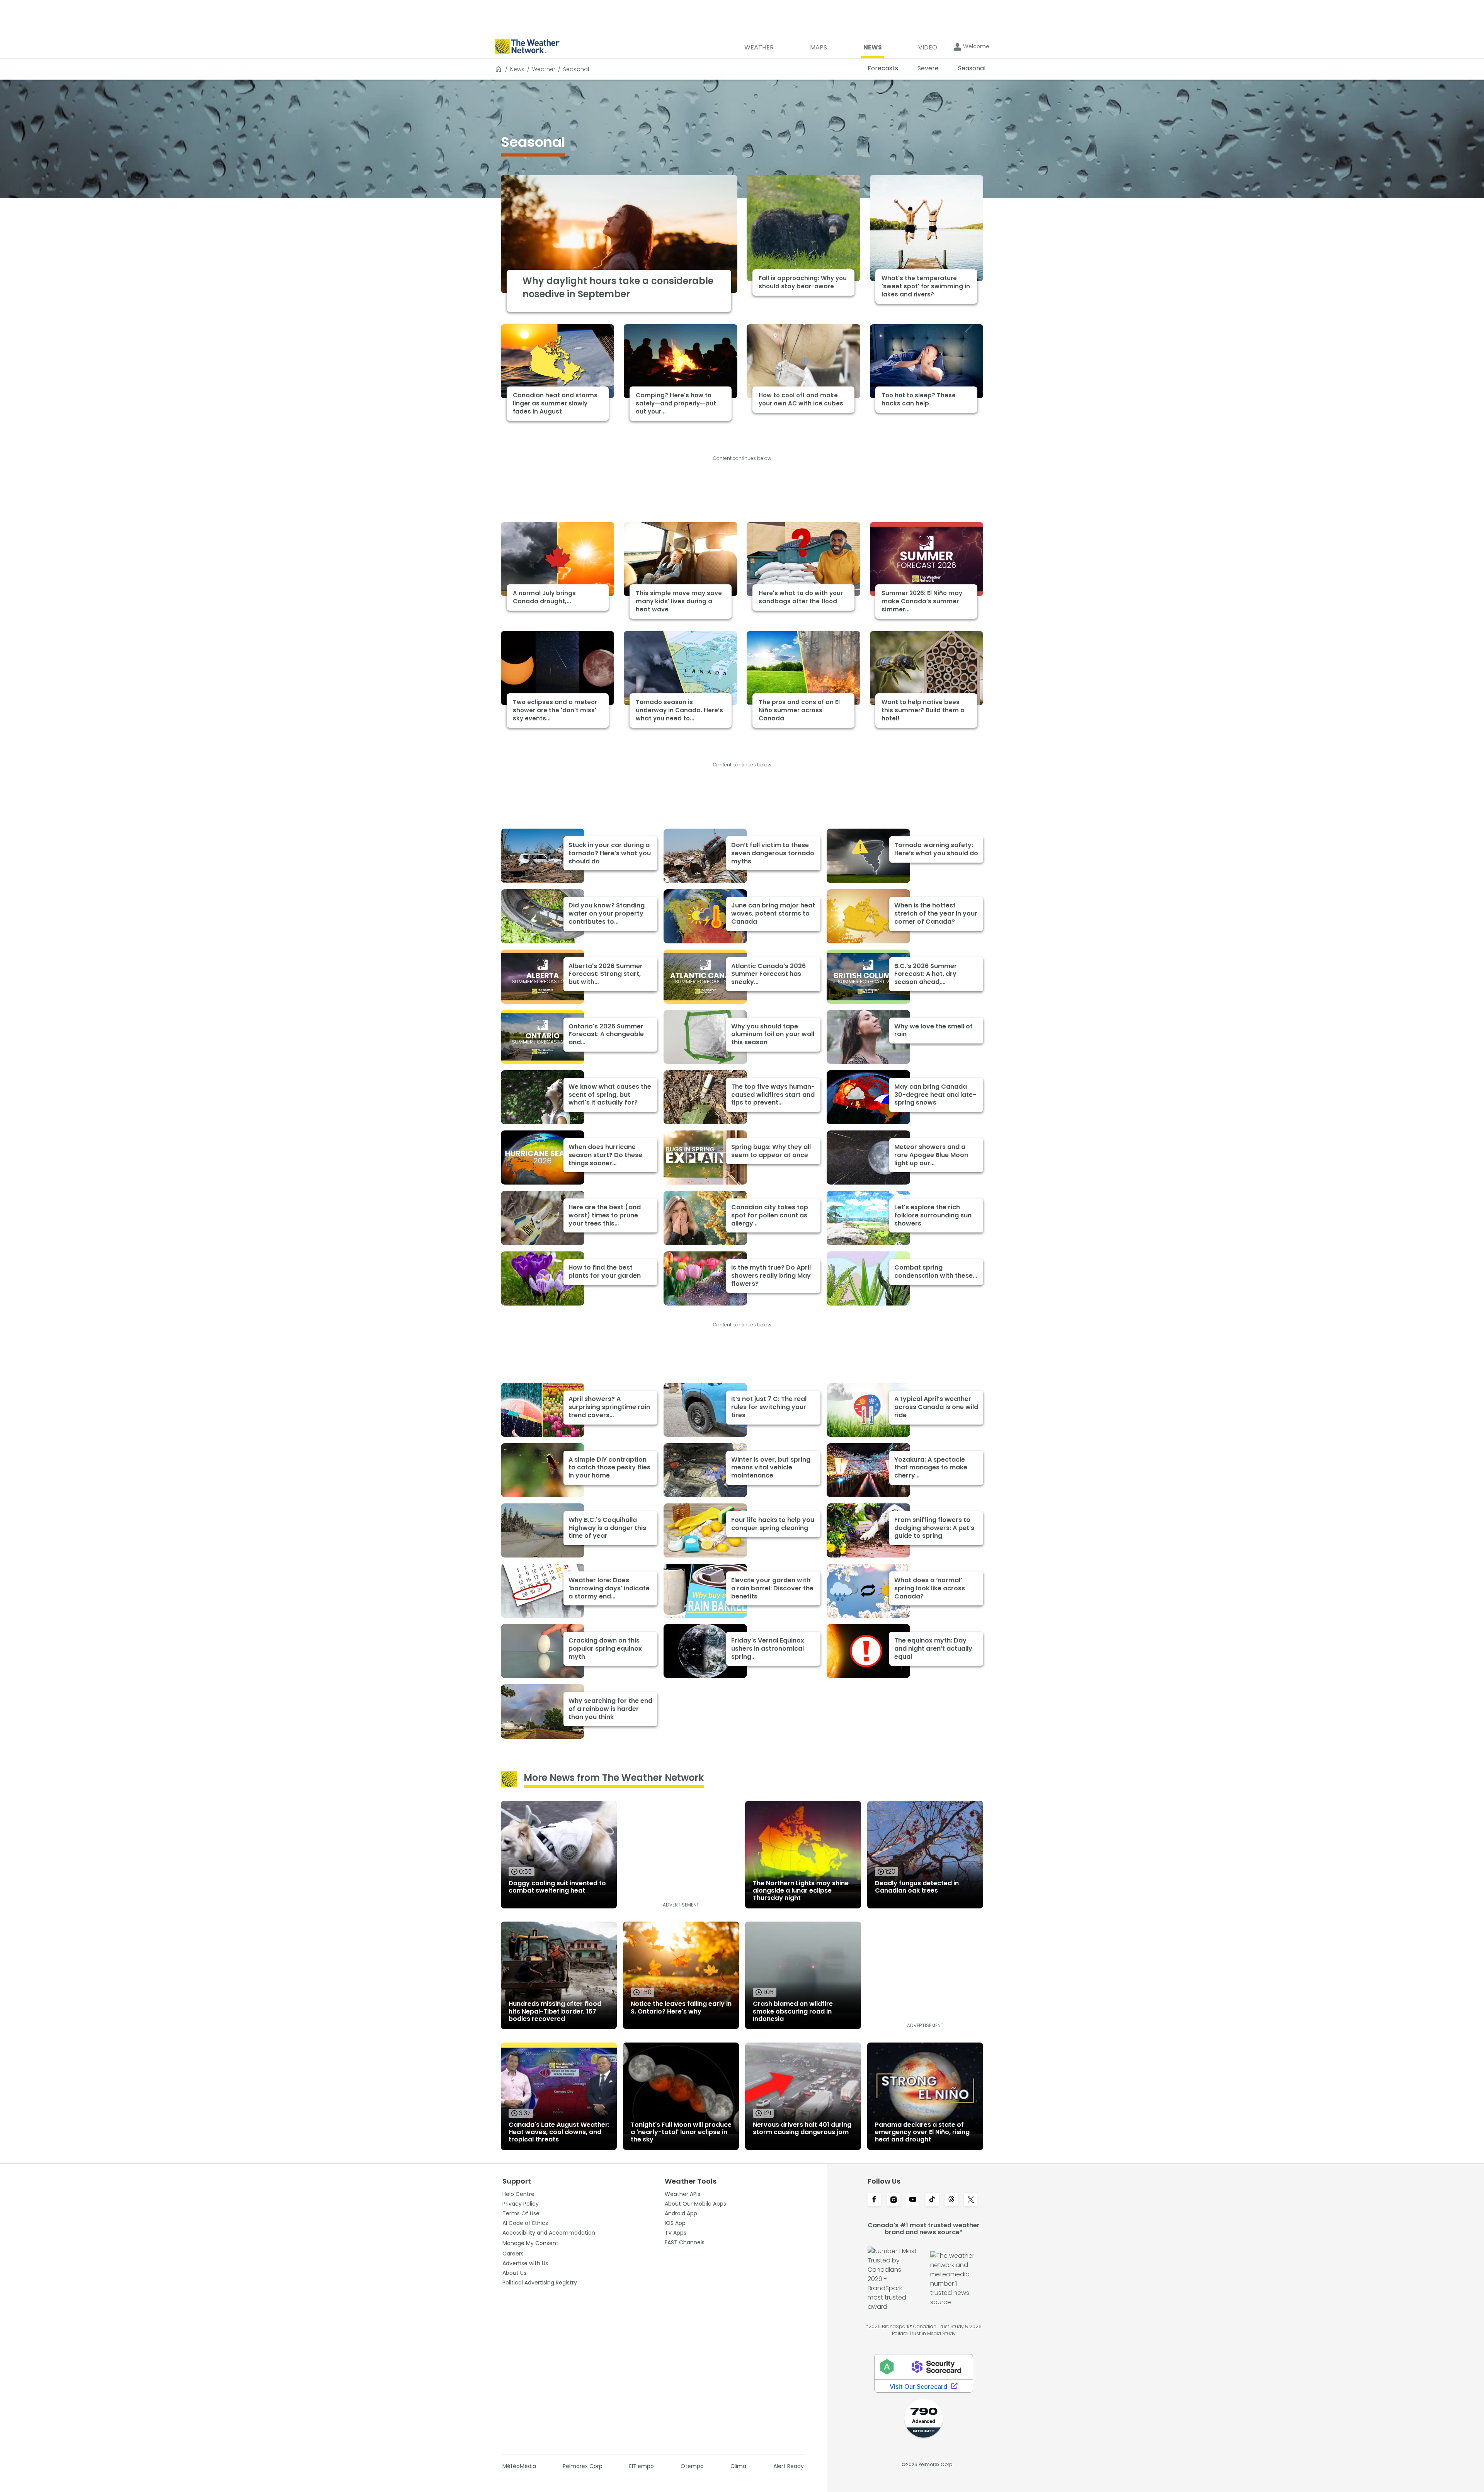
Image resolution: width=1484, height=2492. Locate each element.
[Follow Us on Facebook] (874, 2200)
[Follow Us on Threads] (951, 2200)
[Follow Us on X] (971, 2200)
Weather (544, 69)
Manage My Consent (530, 2243)
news (517, 69)
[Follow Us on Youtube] (913, 2200)
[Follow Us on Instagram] (893, 2200)
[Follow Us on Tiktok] (932, 2200)
